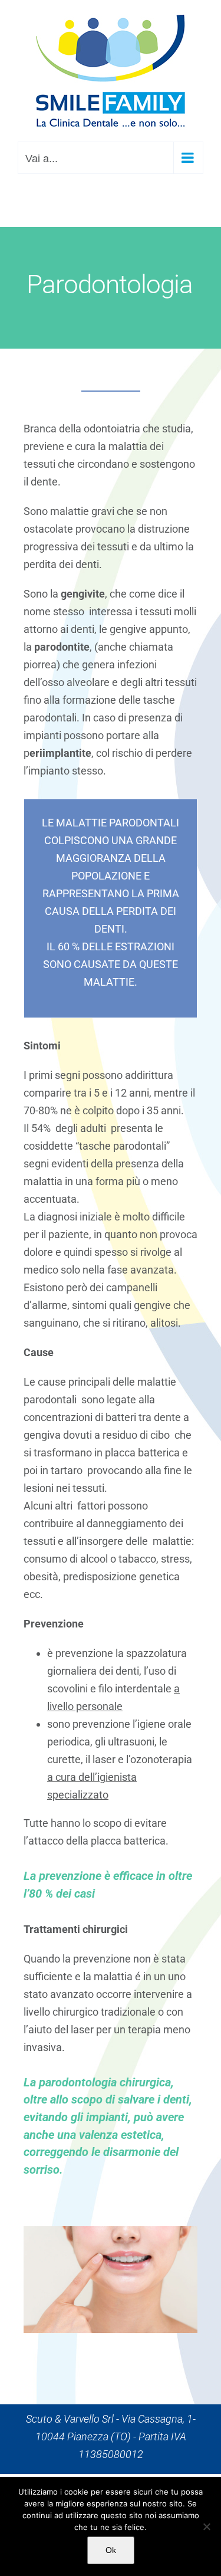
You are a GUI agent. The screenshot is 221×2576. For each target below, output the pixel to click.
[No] (206, 2526)
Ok (111, 2550)
